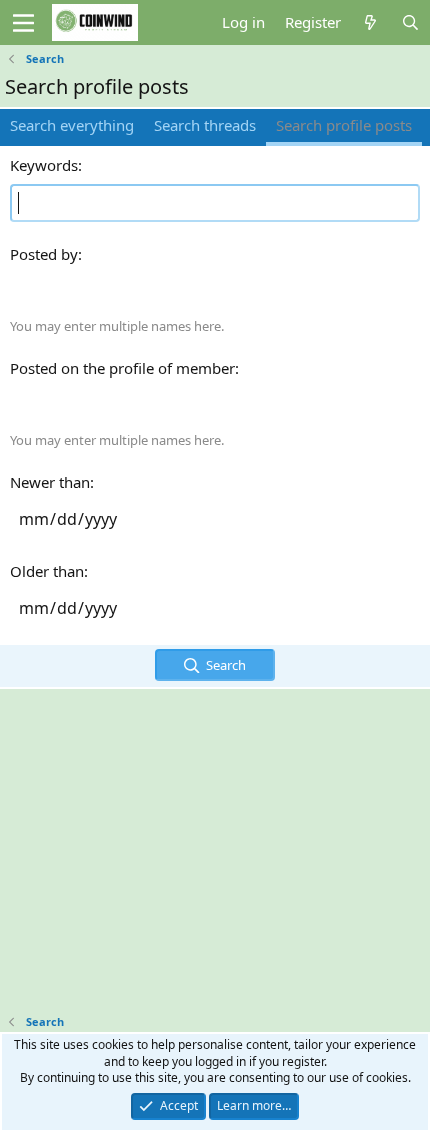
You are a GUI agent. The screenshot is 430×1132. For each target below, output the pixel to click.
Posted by (44, 254)
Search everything (72, 125)
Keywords (44, 165)
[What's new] (370, 22)
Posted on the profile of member (122, 368)
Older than (47, 571)
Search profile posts (344, 125)
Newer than (50, 482)
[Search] (410, 22)
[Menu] (23, 23)
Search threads (205, 125)
